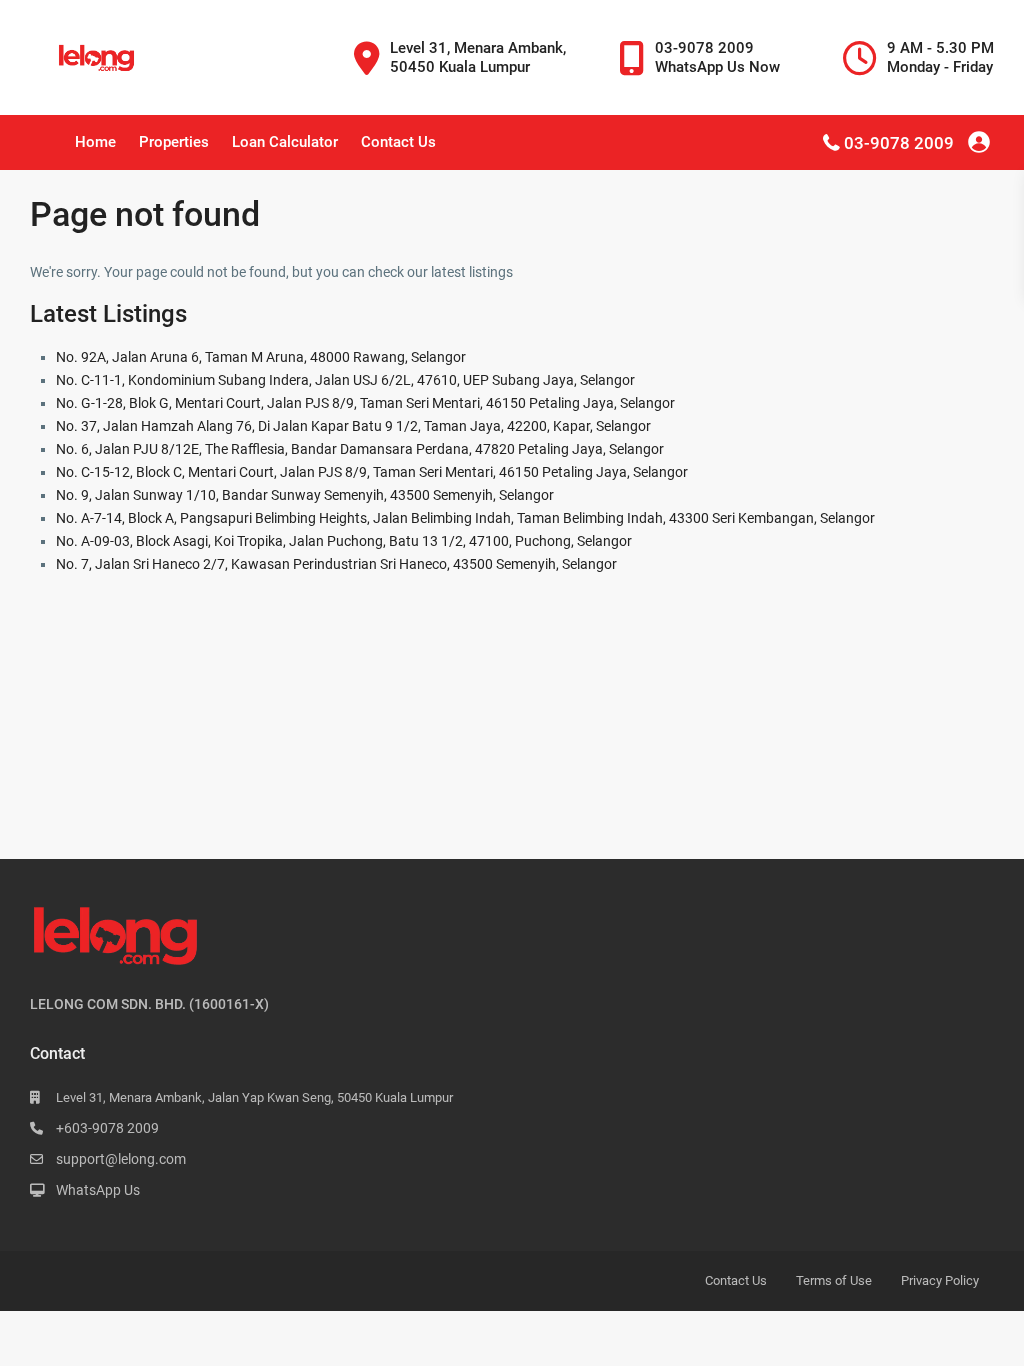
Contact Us (398, 142)
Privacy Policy (940, 1280)
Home (95, 142)
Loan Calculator (285, 142)
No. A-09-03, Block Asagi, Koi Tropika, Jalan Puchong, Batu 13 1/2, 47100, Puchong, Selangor (344, 541)
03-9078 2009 (899, 143)
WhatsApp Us (98, 1190)
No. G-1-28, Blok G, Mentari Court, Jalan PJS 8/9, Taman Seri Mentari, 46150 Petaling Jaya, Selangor (365, 403)
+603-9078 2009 (107, 1128)
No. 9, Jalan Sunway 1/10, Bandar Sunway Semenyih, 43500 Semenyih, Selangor (305, 495)
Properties (174, 142)
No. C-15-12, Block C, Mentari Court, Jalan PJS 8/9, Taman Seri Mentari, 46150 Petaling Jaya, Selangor (372, 472)
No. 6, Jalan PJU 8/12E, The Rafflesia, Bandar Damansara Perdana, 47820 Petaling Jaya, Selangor (360, 449)
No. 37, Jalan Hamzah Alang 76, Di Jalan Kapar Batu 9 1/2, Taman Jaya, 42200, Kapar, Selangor (353, 426)
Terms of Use (834, 1280)
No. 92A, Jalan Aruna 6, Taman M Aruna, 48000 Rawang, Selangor (261, 357)
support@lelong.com (121, 1159)
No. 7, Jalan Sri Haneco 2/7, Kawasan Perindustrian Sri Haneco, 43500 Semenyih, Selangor (336, 564)
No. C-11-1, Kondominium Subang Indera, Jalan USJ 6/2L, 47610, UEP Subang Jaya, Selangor (345, 380)
